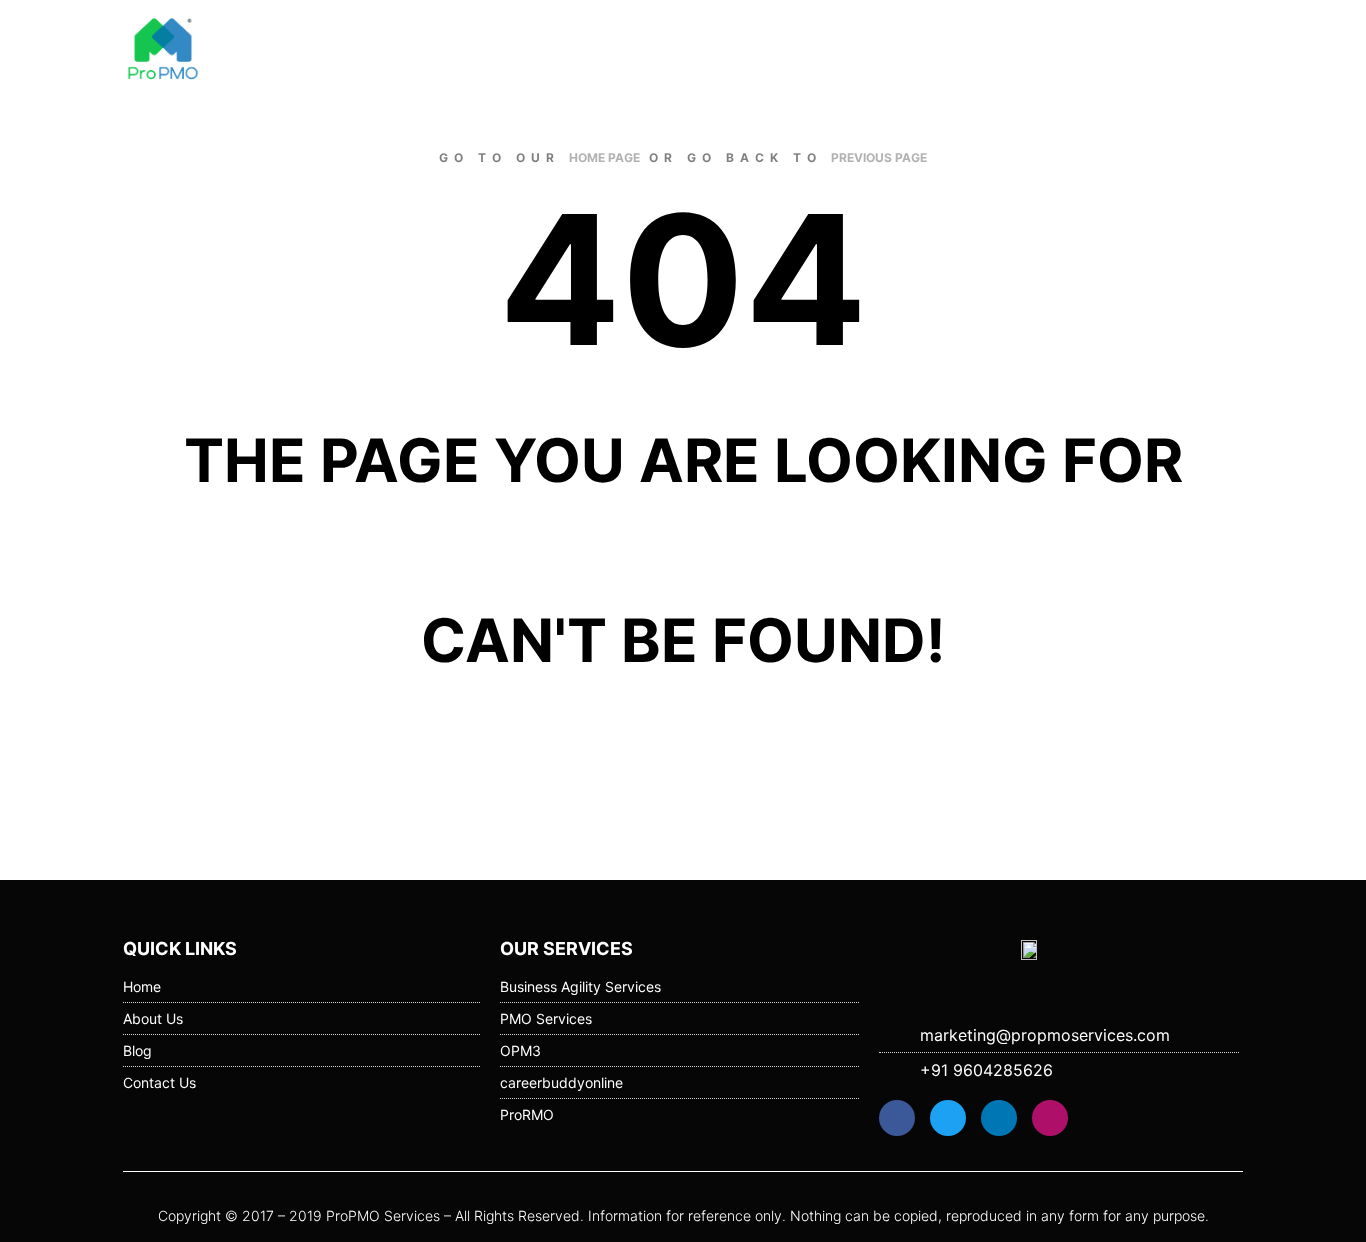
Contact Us (1186, 49)
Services (1077, 49)
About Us (913, 49)
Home (830, 49)
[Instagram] (1050, 1118)
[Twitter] (948, 1118)
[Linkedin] (999, 1118)
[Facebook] (897, 1118)
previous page (879, 157)
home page (604, 157)
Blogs (995, 49)
